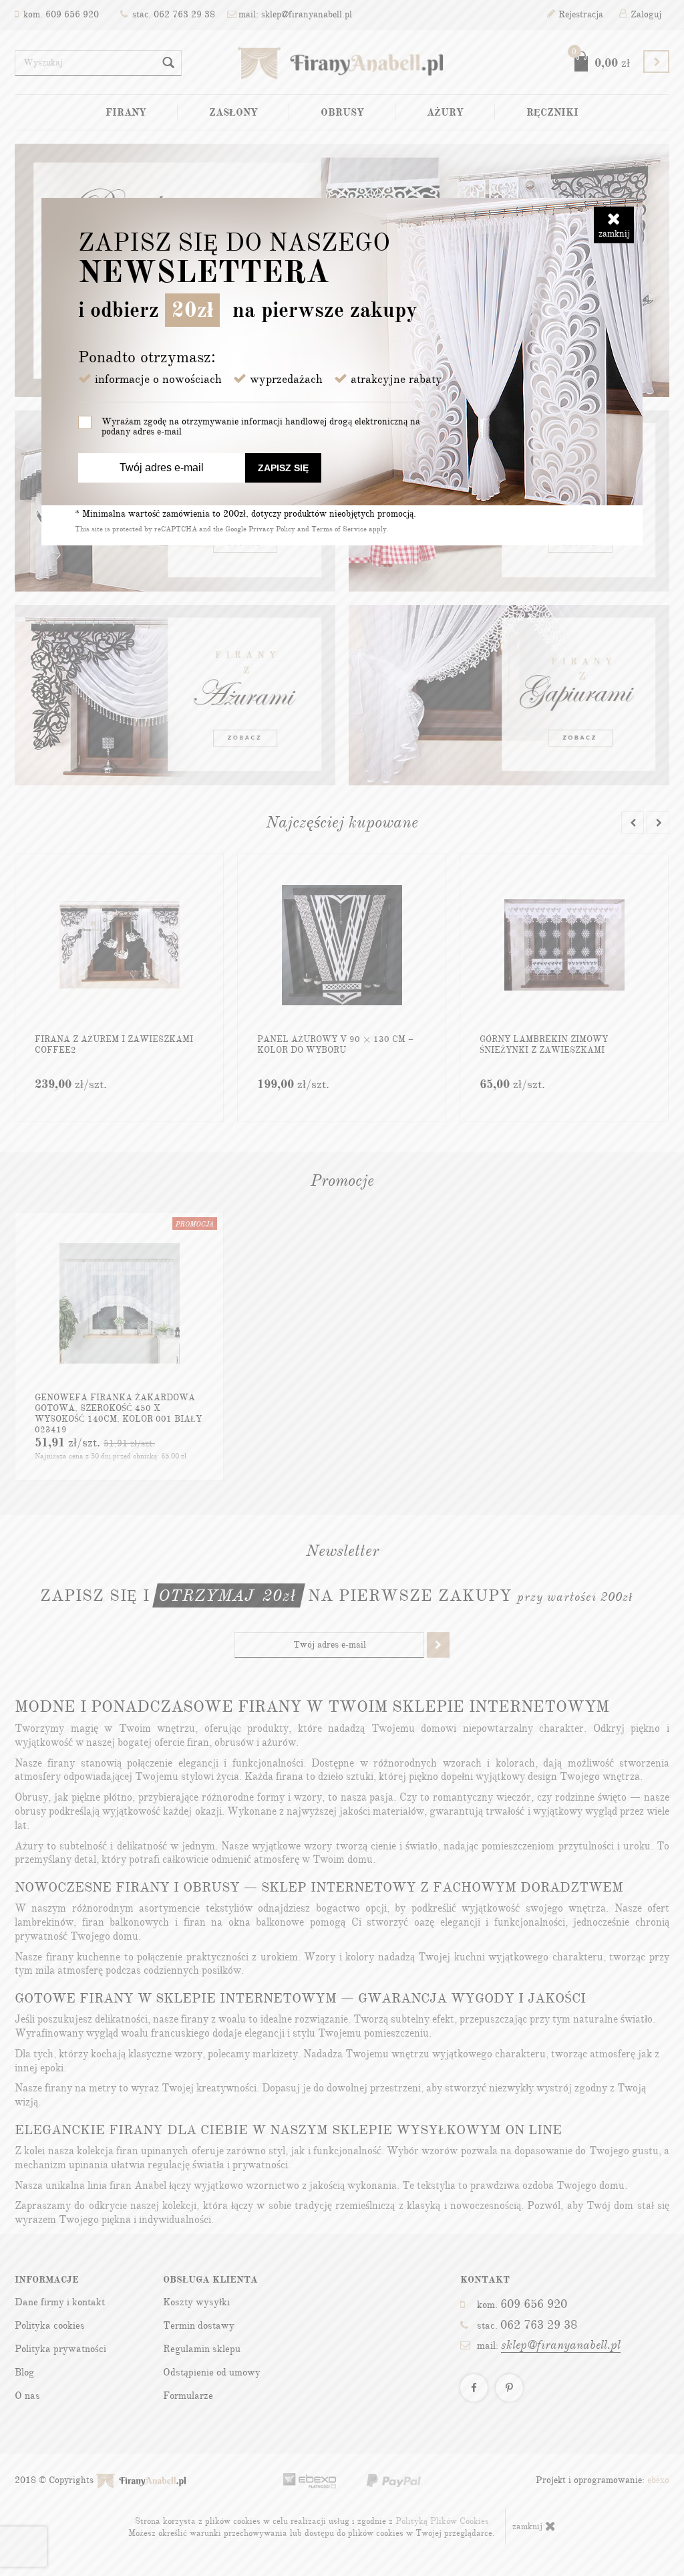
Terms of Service (339, 529)
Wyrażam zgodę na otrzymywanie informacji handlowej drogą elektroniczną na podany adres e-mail (261, 426)
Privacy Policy (272, 529)
